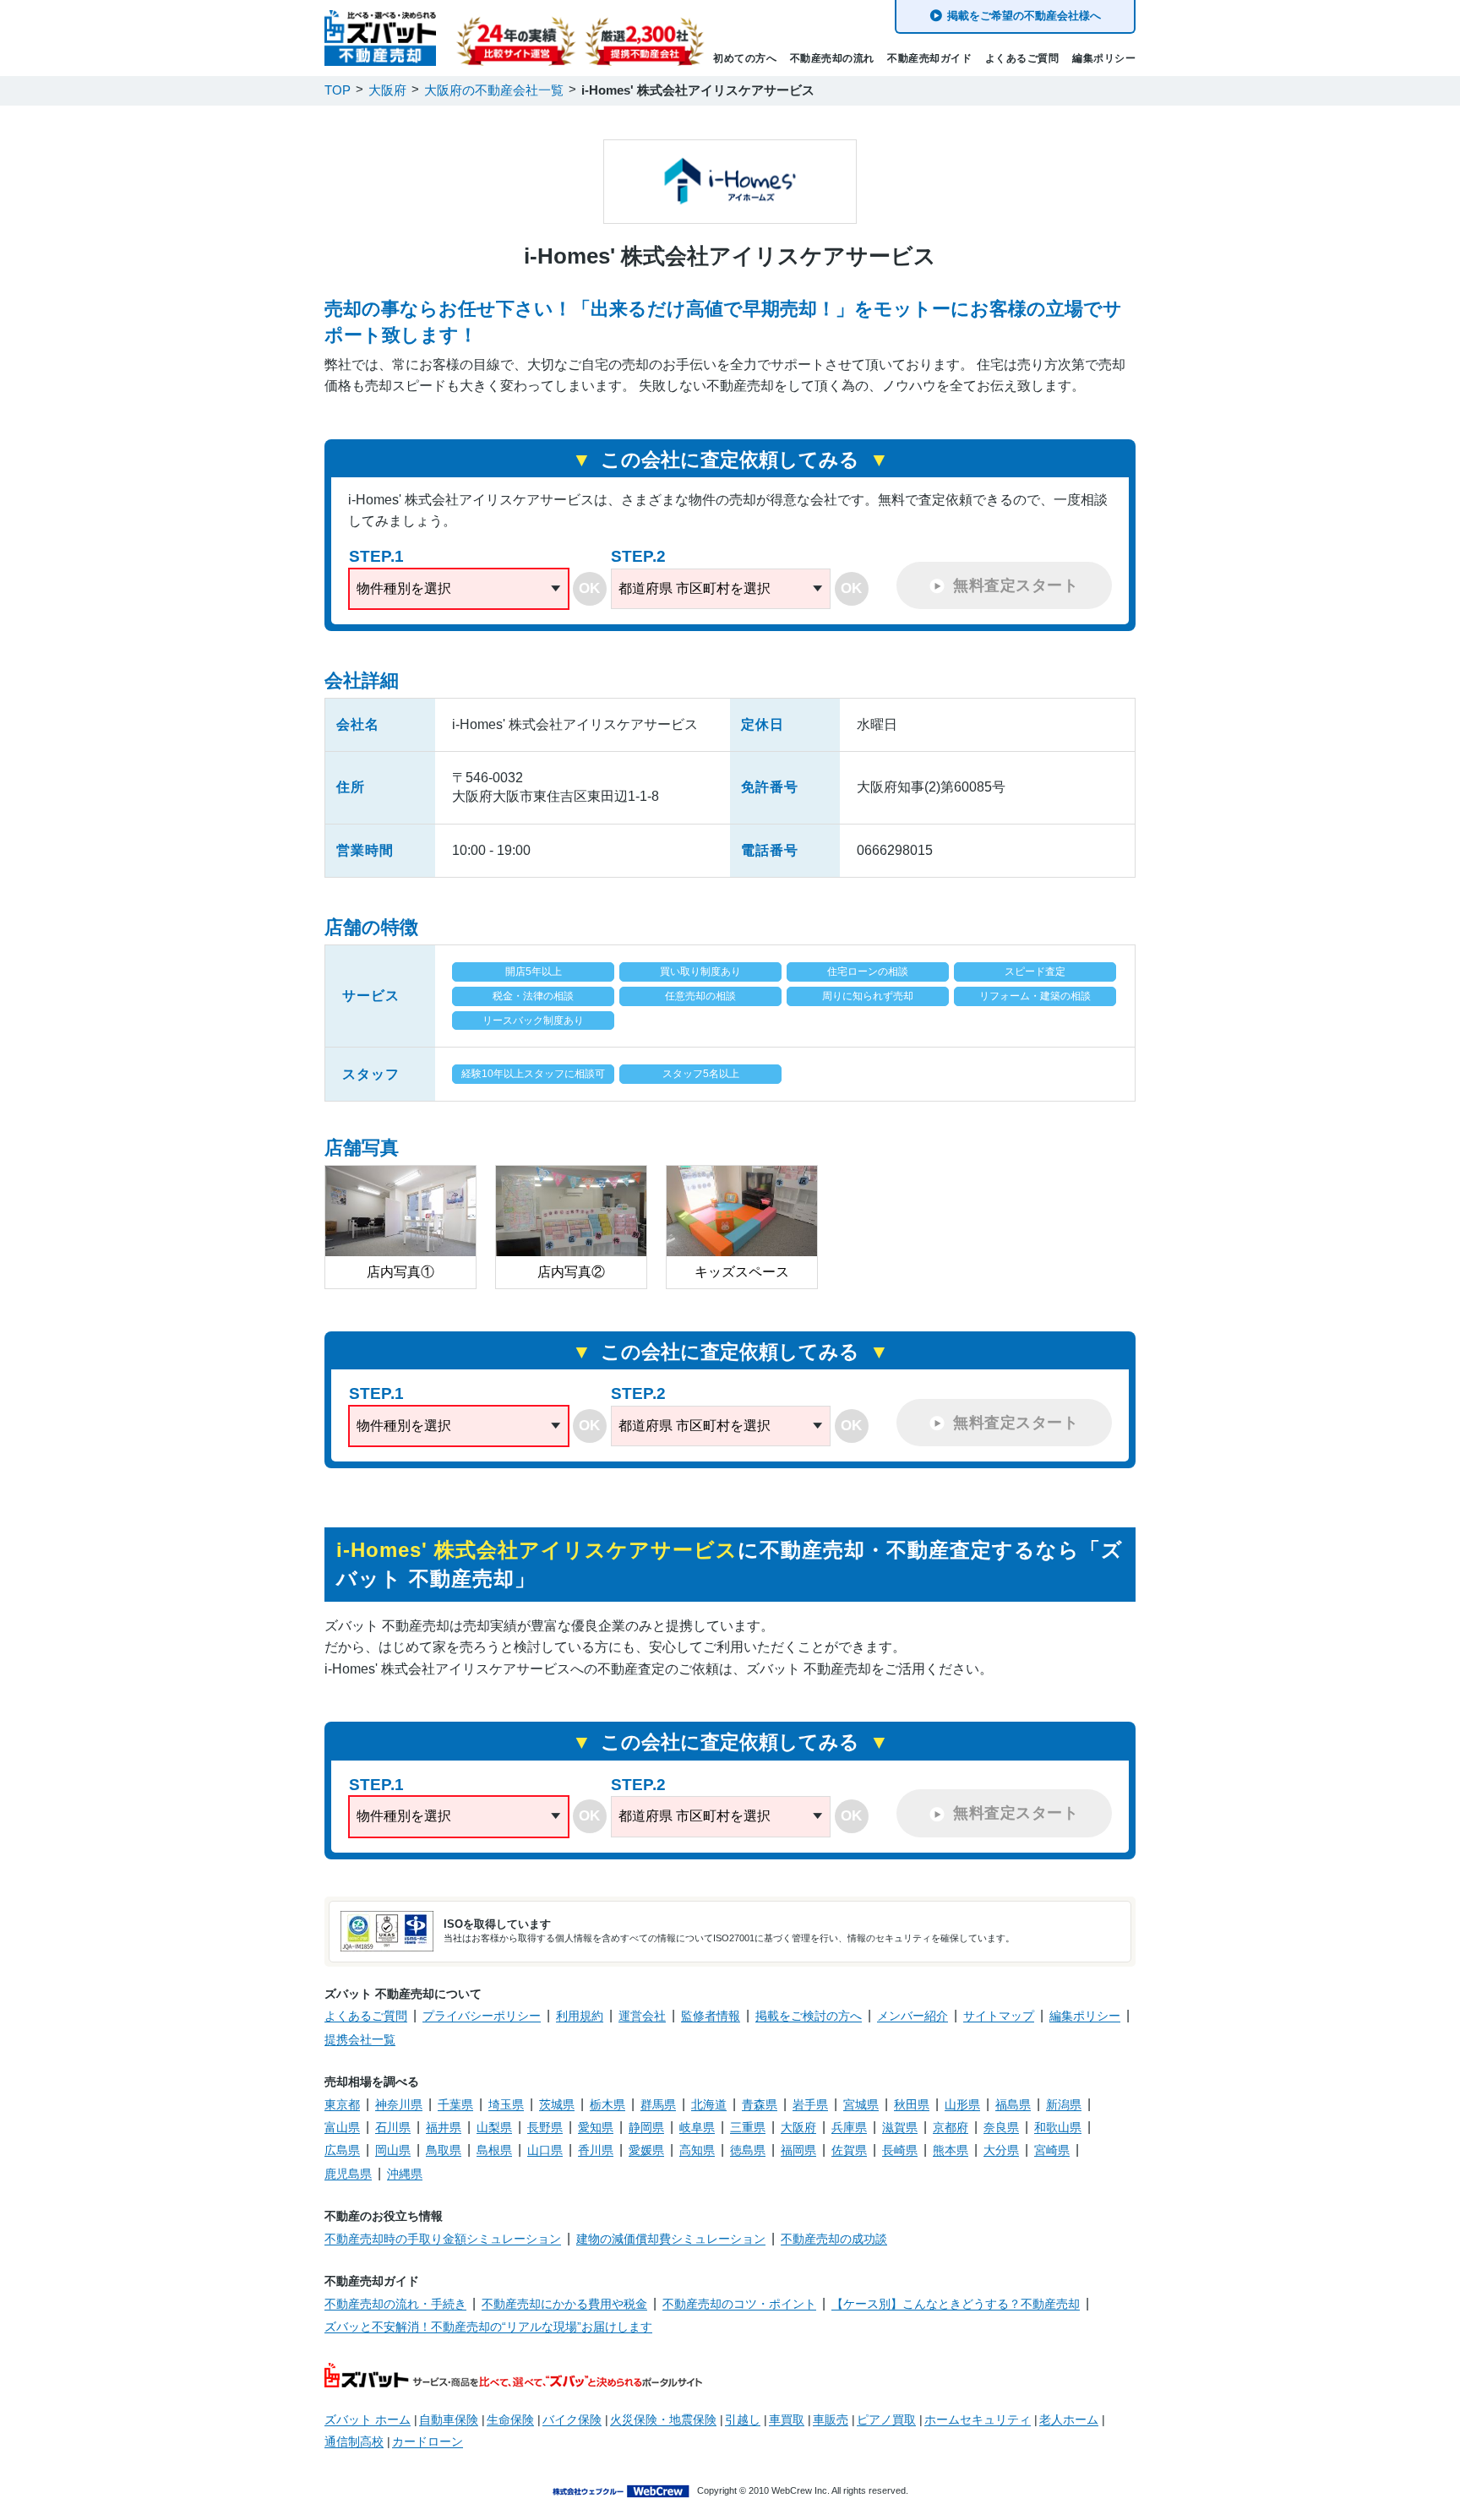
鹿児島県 (348, 2174)
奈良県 (1001, 2127)
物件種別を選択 (404, 588)
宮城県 (861, 2104)
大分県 (1001, 2150)
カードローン (428, 2441)
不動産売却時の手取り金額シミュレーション (443, 2239)
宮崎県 (1052, 2150)
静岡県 (646, 2127)
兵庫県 (849, 2127)
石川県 (393, 2127)
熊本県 (951, 2150)
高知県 (697, 2150)
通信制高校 (354, 2441)
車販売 (831, 2419)
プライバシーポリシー (482, 2016)
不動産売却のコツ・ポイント (739, 2304)
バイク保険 (572, 2419)
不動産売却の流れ (832, 58)
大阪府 (798, 2127)
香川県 (596, 2150)
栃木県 (607, 2104)
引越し (743, 2419)
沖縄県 (405, 2174)
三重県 (748, 2127)
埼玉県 (506, 2104)
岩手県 (810, 2104)
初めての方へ (745, 58)
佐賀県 (849, 2150)
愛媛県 (646, 2150)
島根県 (494, 2150)
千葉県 (455, 2104)
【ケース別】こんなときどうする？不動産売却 (956, 2304)
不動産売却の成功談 (834, 2239)
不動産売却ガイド (929, 58)
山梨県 (494, 2127)
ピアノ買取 (886, 2419)
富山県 (342, 2127)
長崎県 (900, 2150)
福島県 (1013, 2104)
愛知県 (596, 2127)
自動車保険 (449, 2419)
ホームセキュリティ (978, 2419)
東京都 (342, 2104)
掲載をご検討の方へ (809, 2016)
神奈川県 (399, 2104)
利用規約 (580, 2016)
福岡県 (798, 2150)
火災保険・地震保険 (663, 2419)
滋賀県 (900, 2127)
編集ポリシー (1104, 58)
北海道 (709, 2104)
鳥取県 (444, 2150)
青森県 (760, 2104)
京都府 (951, 2127)
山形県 (962, 2104)
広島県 (342, 2150)
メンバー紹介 (912, 2016)
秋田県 (912, 2104)
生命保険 (510, 2419)
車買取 (787, 2419)
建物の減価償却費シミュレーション (671, 2239)
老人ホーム (1069, 2419)
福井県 (444, 2127)
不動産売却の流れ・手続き (395, 2304)
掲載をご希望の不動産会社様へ (1024, 16)
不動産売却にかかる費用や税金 (564, 2304)
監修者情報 (711, 2016)
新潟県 (1064, 2104)
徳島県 (748, 2150)
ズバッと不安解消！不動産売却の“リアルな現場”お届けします (488, 2327)
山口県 (545, 2150)
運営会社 (642, 2016)
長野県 (545, 2127)
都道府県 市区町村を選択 (695, 588)
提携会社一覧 (360, 2039)
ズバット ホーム (368, 2419)
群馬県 (658, 2104)
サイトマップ (999, 2016)
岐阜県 (697, 2127)
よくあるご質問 (1022, 58)
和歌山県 (1058, 2127)
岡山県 (393, 2150)
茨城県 (557, 2104)
